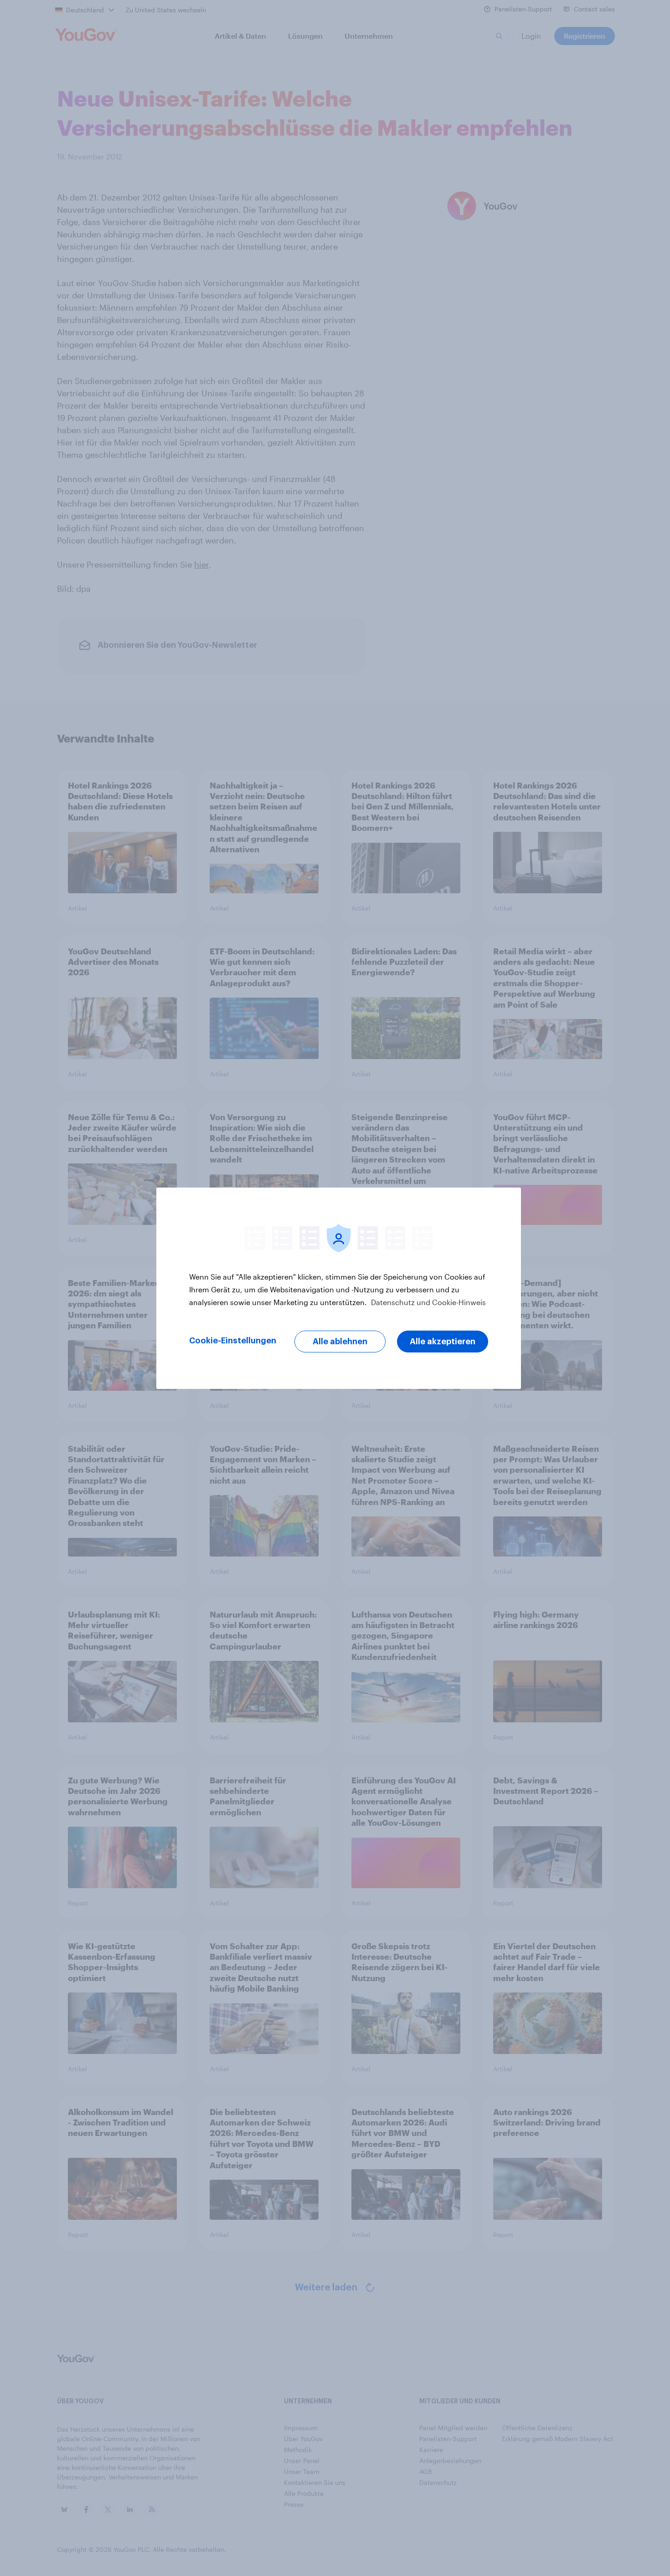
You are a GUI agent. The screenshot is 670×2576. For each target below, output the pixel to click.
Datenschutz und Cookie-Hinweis (428, 1302)
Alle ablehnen (340, 1342)
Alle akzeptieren (443, 1342)
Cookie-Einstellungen (233, 1341)
